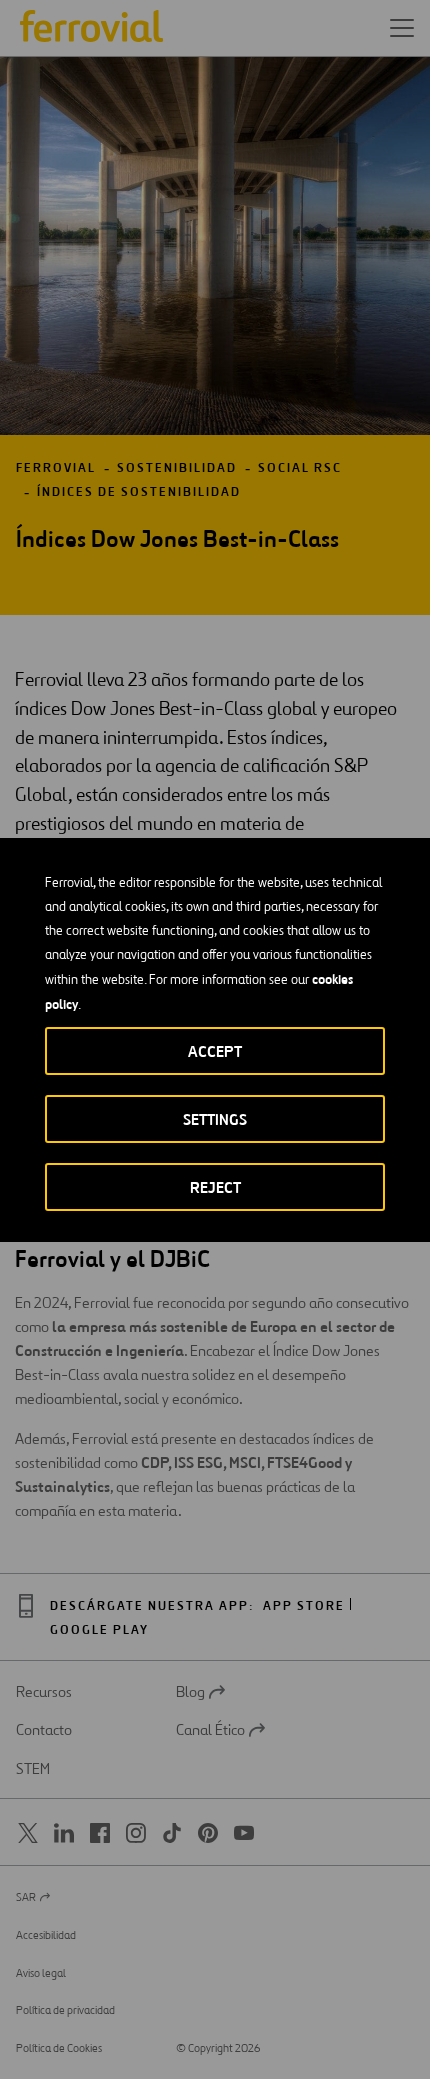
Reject (215, 1187)
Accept (215, 1051)
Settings (215, 1119)
